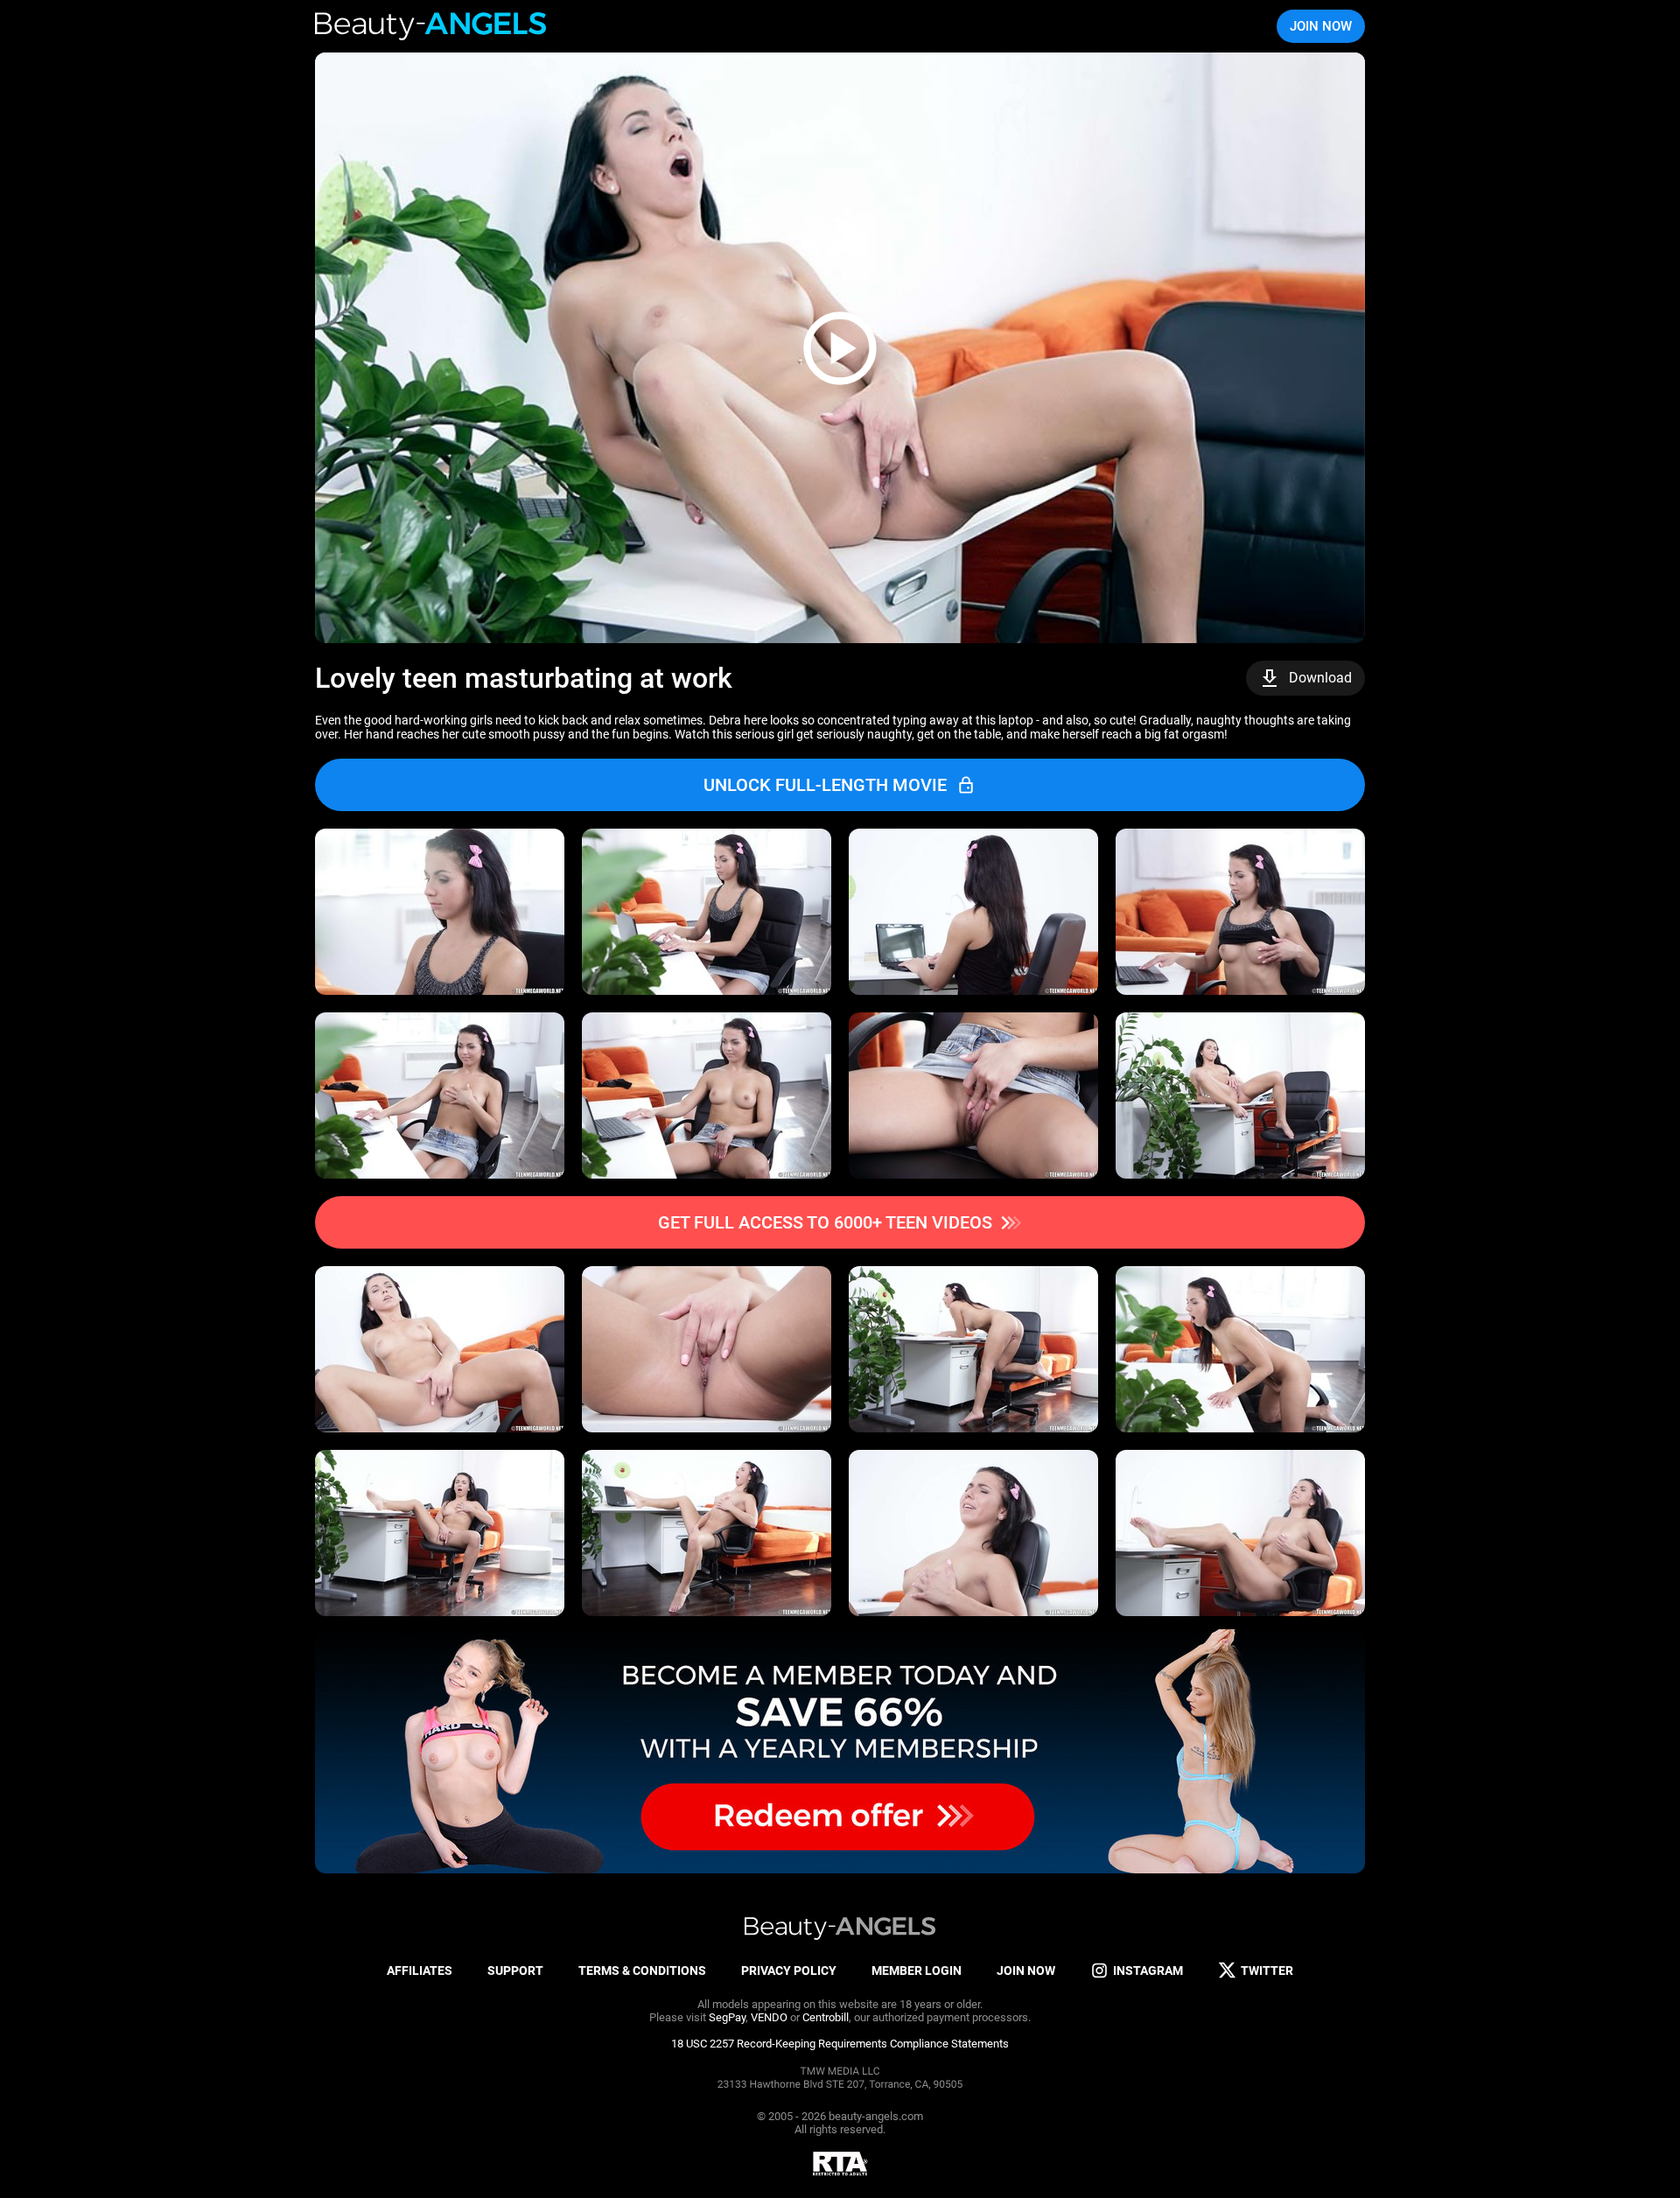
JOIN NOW (1321, 26)
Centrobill (826, 2017)
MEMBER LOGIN (917, 1970)
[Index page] (432, 26)
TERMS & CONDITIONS (642, 1970)
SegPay (727, 2017)
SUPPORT (515, 1970)
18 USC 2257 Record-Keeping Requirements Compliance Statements (840, 2044)
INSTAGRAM (1148, 1970)
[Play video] (840, 348)
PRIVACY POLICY (789, 1970)
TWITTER (1267, 1970)
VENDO (769, 2017)
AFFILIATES (420, 1970)
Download (1320, 678)
